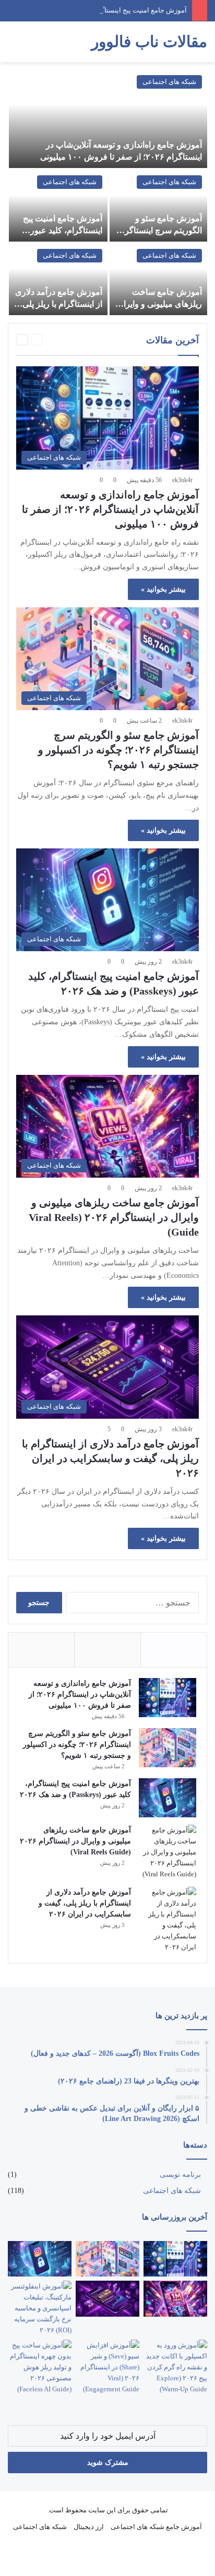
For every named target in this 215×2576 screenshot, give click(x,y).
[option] (107, 193)
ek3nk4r (182, 480)
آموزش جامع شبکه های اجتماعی (156, 2527)
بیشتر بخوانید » (163, 589)
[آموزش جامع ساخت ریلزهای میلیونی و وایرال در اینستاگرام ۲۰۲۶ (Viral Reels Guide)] (158, 279)
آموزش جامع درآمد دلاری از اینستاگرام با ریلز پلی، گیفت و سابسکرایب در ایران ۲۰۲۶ (110, 1458)
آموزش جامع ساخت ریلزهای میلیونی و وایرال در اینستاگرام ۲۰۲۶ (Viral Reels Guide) (114, 1217)
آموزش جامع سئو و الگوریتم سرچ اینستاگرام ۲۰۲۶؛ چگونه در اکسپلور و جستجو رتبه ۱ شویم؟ (118, 750)
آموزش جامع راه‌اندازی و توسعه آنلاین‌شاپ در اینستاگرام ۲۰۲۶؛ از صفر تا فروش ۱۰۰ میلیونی (110, 509)
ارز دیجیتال (89, 2527)
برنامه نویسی (180, 2174)
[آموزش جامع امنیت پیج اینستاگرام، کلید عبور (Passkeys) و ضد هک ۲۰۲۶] (58, 206)
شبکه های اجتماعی (169, 82)
